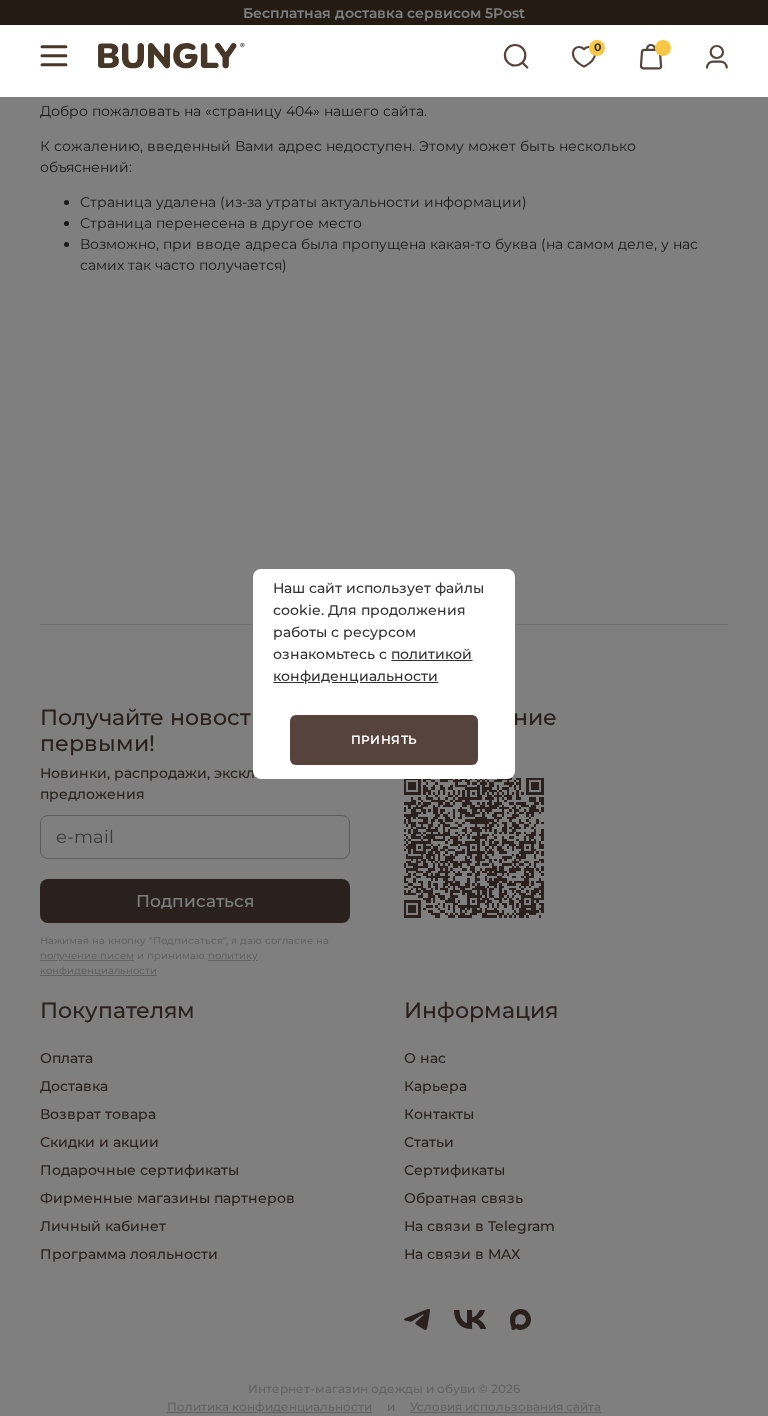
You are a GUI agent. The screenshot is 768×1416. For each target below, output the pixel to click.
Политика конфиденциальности (269, 1406)
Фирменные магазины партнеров (167, 1198)
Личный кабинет (103, 1226)
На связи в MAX (462, 1254)
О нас (425, 1058)
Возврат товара (98, 1114)
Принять (384, 739)
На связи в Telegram (479, 1226)
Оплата (66, 1058)
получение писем (87, 955)
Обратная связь (463, 1198)
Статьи (429, 1142)
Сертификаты (454, 1170)
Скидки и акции (99, 1142)
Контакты (439, 1114)
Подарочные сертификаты (139, 1170)
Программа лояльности (129, 1254)
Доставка (74, 1086)
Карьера (435, 1086)
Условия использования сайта (505, 1406)
